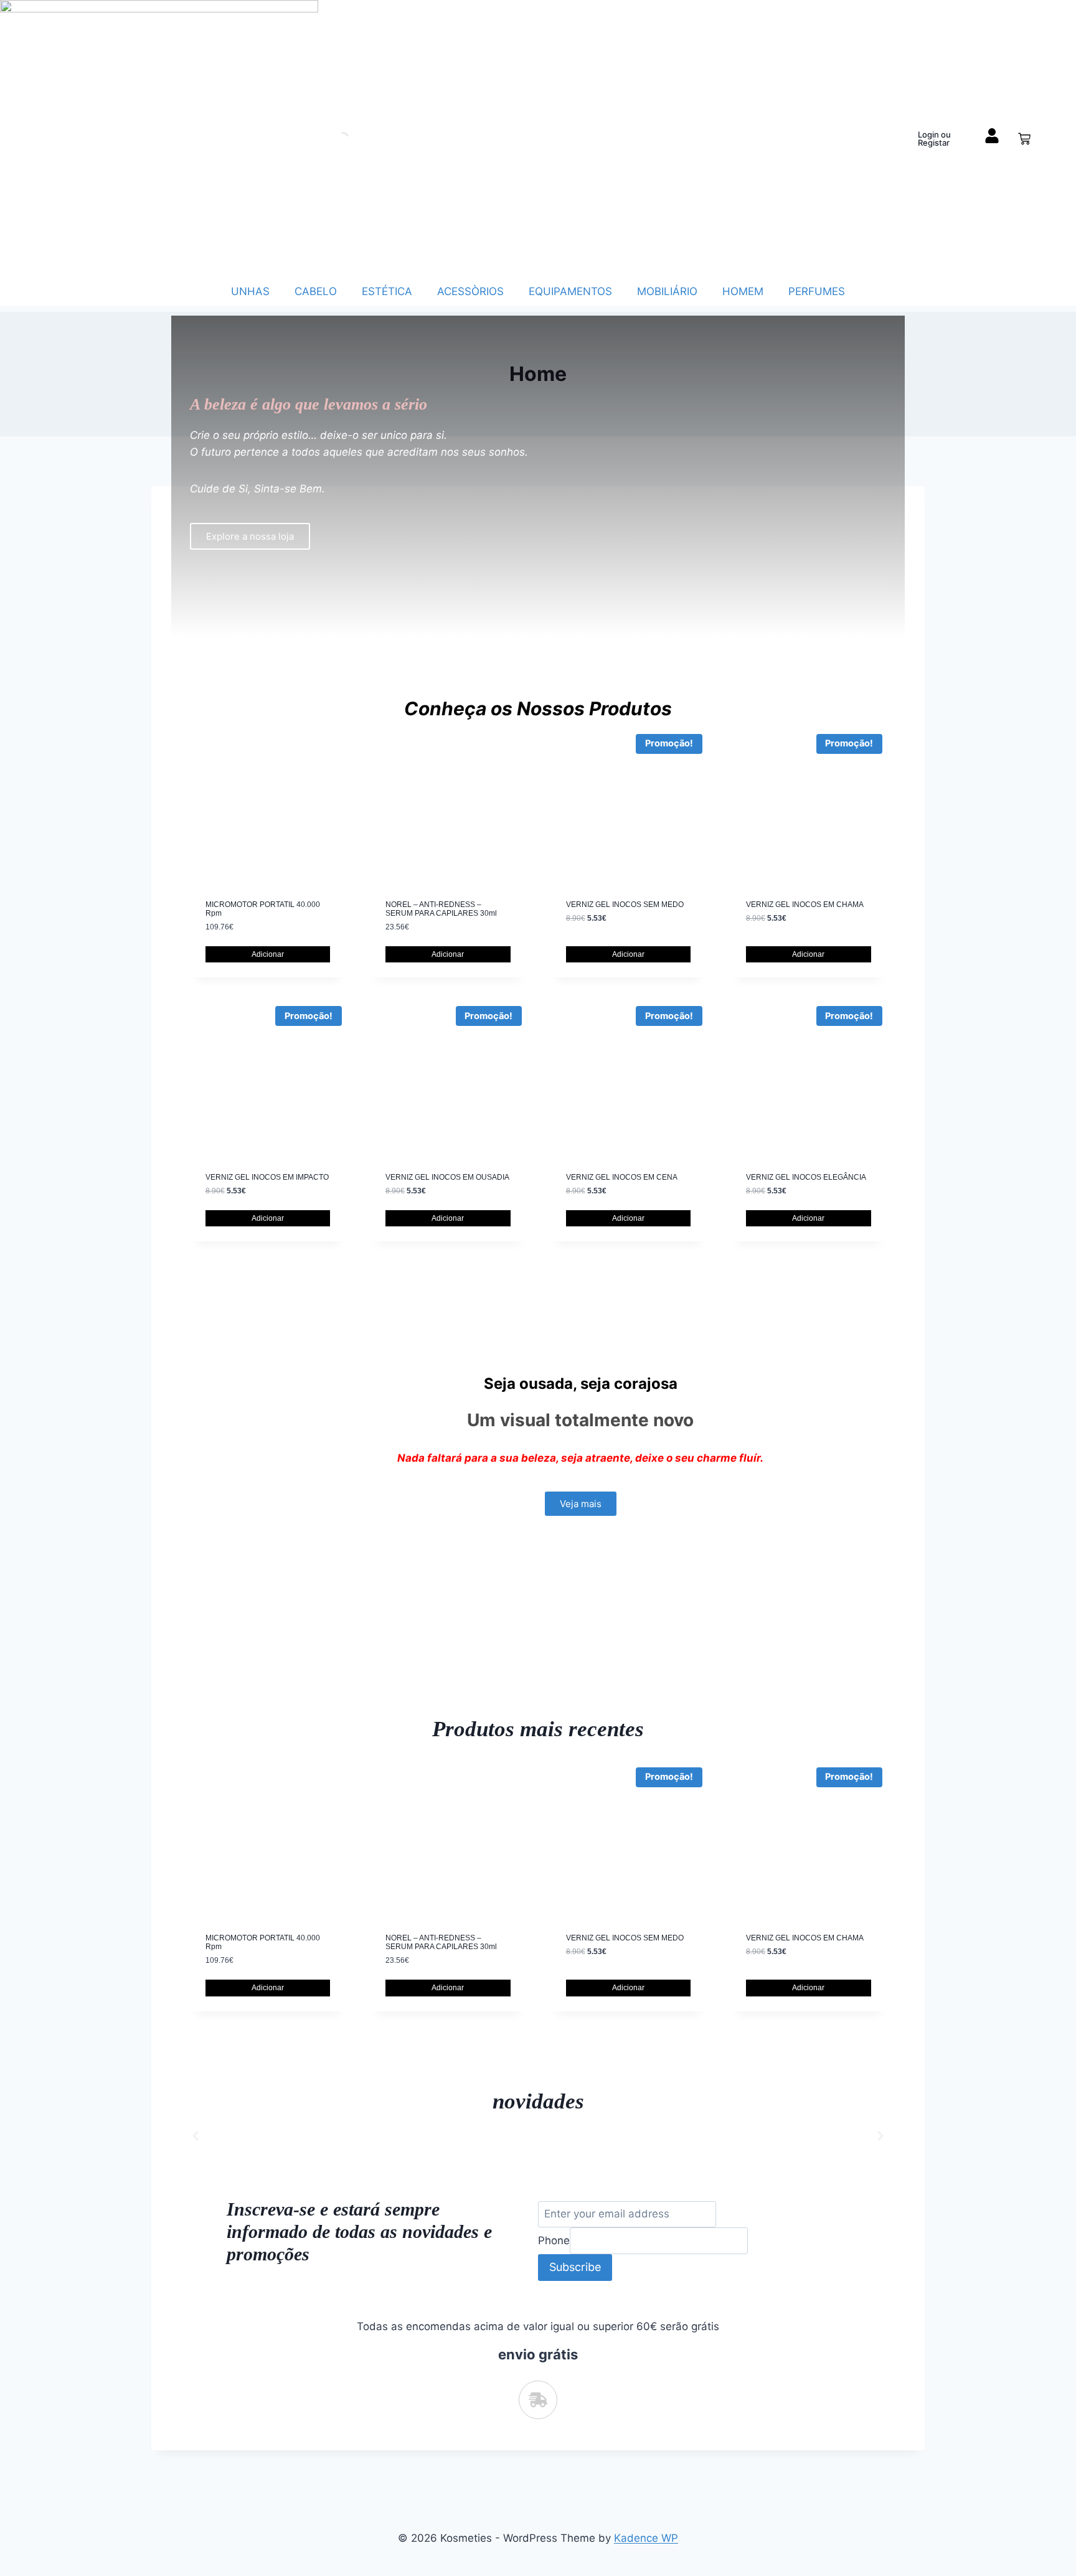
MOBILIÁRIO (667, 291)
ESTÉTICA (387, 291)
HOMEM (743, 291)
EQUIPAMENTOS (570, 291)
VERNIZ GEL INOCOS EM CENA (622, 1177)
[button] (196, 2136)
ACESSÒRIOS (470, 291)
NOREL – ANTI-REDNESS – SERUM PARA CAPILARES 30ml (441, 909)
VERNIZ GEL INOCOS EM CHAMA (805, 905)
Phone (554, 2240)
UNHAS (250, 291)
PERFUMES (817, 291)
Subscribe (575, 2267)
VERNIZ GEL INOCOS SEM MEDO (625, 905)
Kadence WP (646, 2538)
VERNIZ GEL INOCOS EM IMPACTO (267, 1177)
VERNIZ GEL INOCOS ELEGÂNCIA (806, 1177)
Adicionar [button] (268, 954)
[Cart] (1024, 139)
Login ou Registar (934, 139)
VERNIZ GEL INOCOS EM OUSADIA (447, 1177)
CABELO (316, 291)
